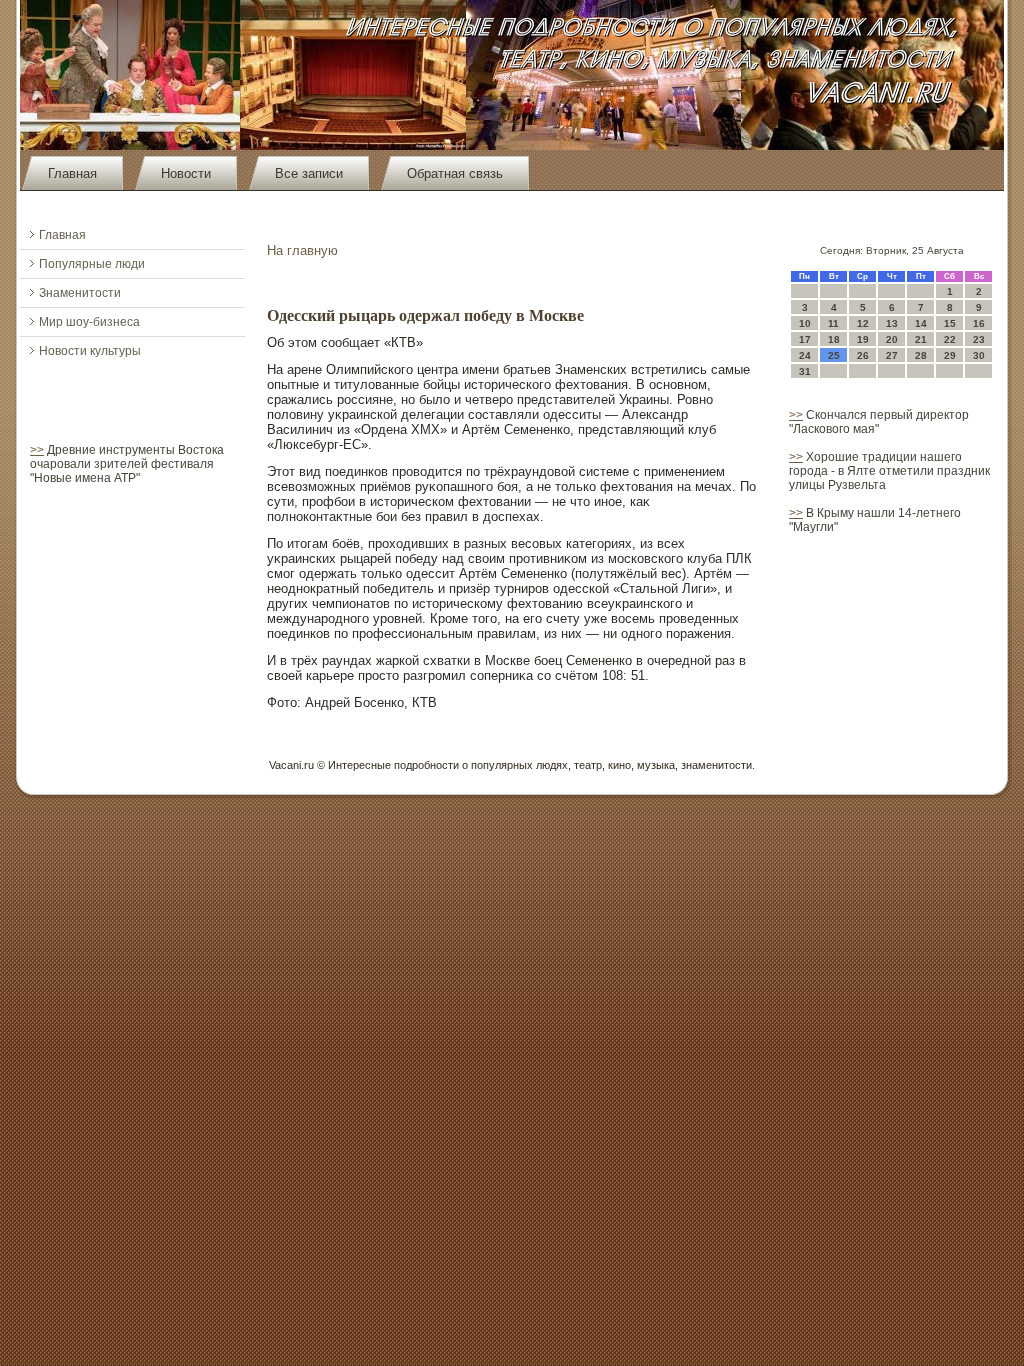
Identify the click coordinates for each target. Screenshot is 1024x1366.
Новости (186, 173)
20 (892, 339)
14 (921, 323)
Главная (72, 173)
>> (37, 450)
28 (921, 355)
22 (950, 339)
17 (805, 339)
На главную (302, 250)
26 (863, 355)
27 (892, 355)
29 (950, 355)
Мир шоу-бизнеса (89, 322)
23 (979, 339)
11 (833, 323)
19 (863, 339)
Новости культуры (90, 351)
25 (834, 355)
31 (805, 371)
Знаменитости (80, 293)
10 (805, 323)
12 (863, 323)
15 (950, 323)
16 (979, 323)
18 (834, 339)
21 (921, 339)
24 (805, 355)
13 (892, 323)
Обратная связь (455, 173)
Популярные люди (92, 264)
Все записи (309, 173)
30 (979, 355)
